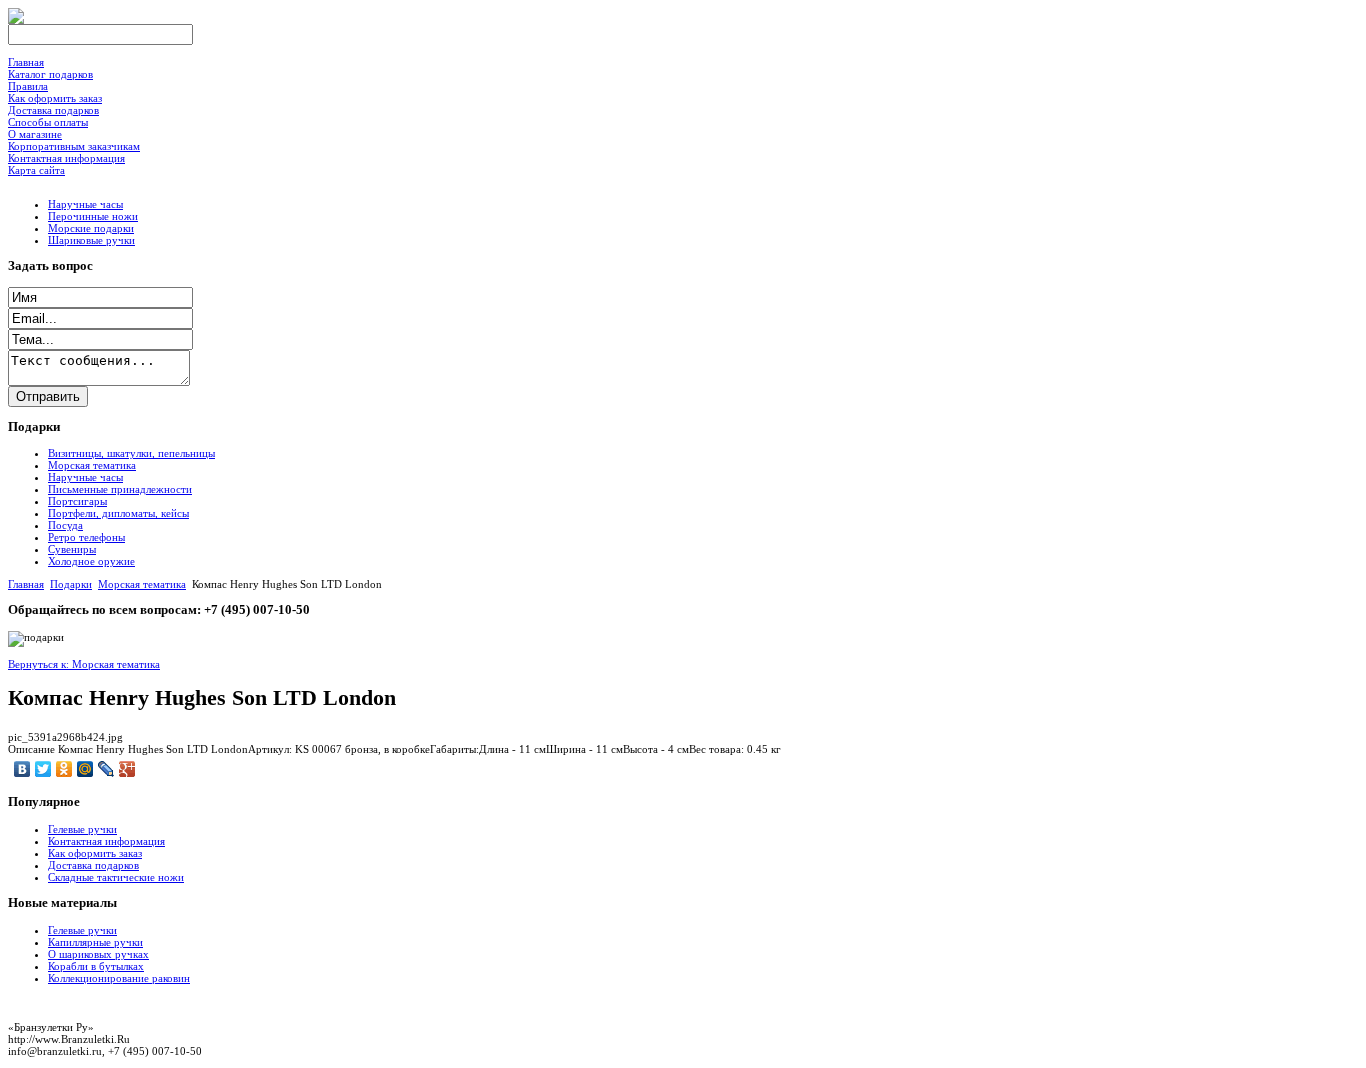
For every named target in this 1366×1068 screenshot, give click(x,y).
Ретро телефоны (86, 537)
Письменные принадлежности (120, 489)
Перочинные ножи (93, 216)
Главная (26, 584)
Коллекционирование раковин (119, 978)
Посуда (65, 525)
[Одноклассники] (64, 769)
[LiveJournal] (106, 769)
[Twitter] (43, 769)
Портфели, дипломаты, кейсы (118, 513)
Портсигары (77, 501)
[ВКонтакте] (22, 769)
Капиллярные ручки (95, 942)
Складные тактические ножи (116, 877)
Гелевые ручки (82, 829)
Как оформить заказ (95, 853)
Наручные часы (85, 204)
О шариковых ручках (98, 954)
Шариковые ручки (91, 240)
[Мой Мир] (85, 769)
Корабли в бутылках (96, 966)
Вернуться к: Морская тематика (84, 664)
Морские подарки (91, 228)
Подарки (71, 584)
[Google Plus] (127, 769)
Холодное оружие (91, 561)
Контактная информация (106, 841)
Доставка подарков (93, 865)
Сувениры (72, 549)
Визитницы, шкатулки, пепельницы (131, 453)
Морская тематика (92, 465)
